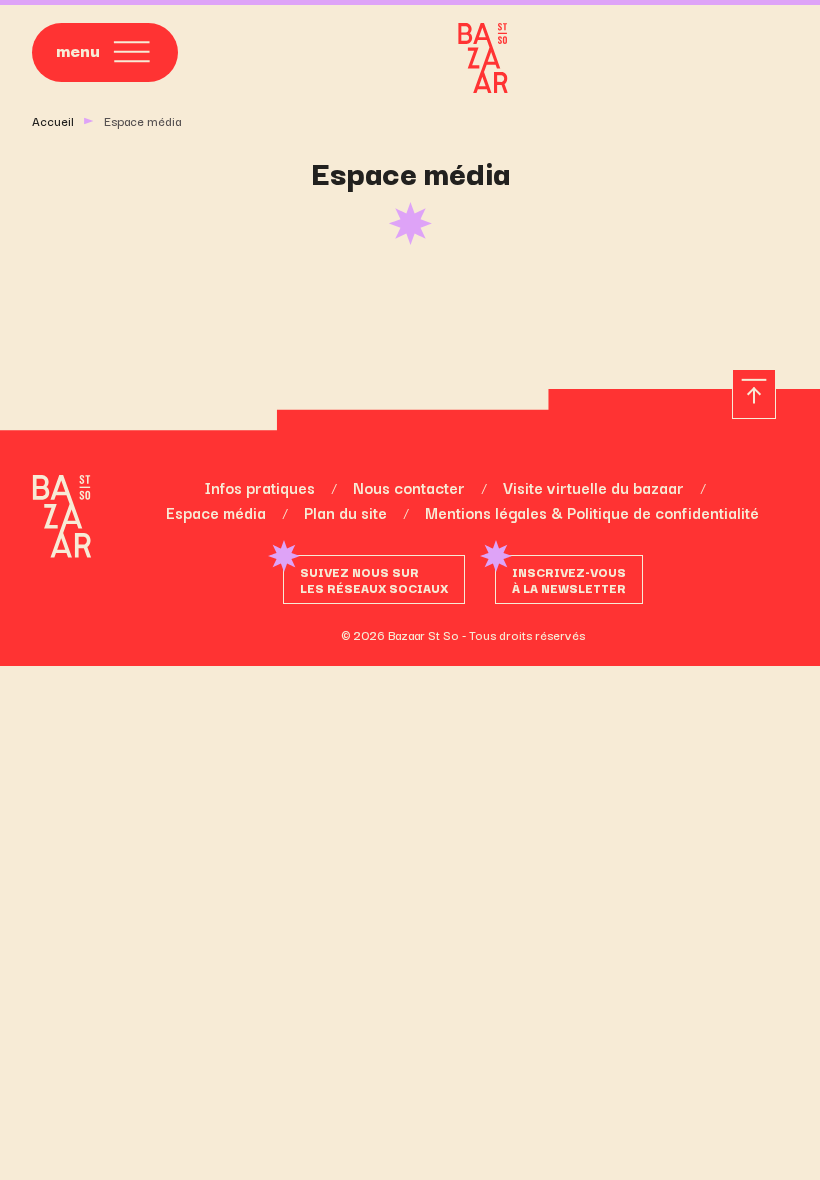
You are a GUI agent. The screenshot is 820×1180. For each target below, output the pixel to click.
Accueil (53, 120)
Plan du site (345, 512)
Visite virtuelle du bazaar (593, 487)
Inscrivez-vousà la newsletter (569, 579)
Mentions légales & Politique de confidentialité (592, 512)
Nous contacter (409, 487)
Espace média (216, 512)
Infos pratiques (259, 487)
